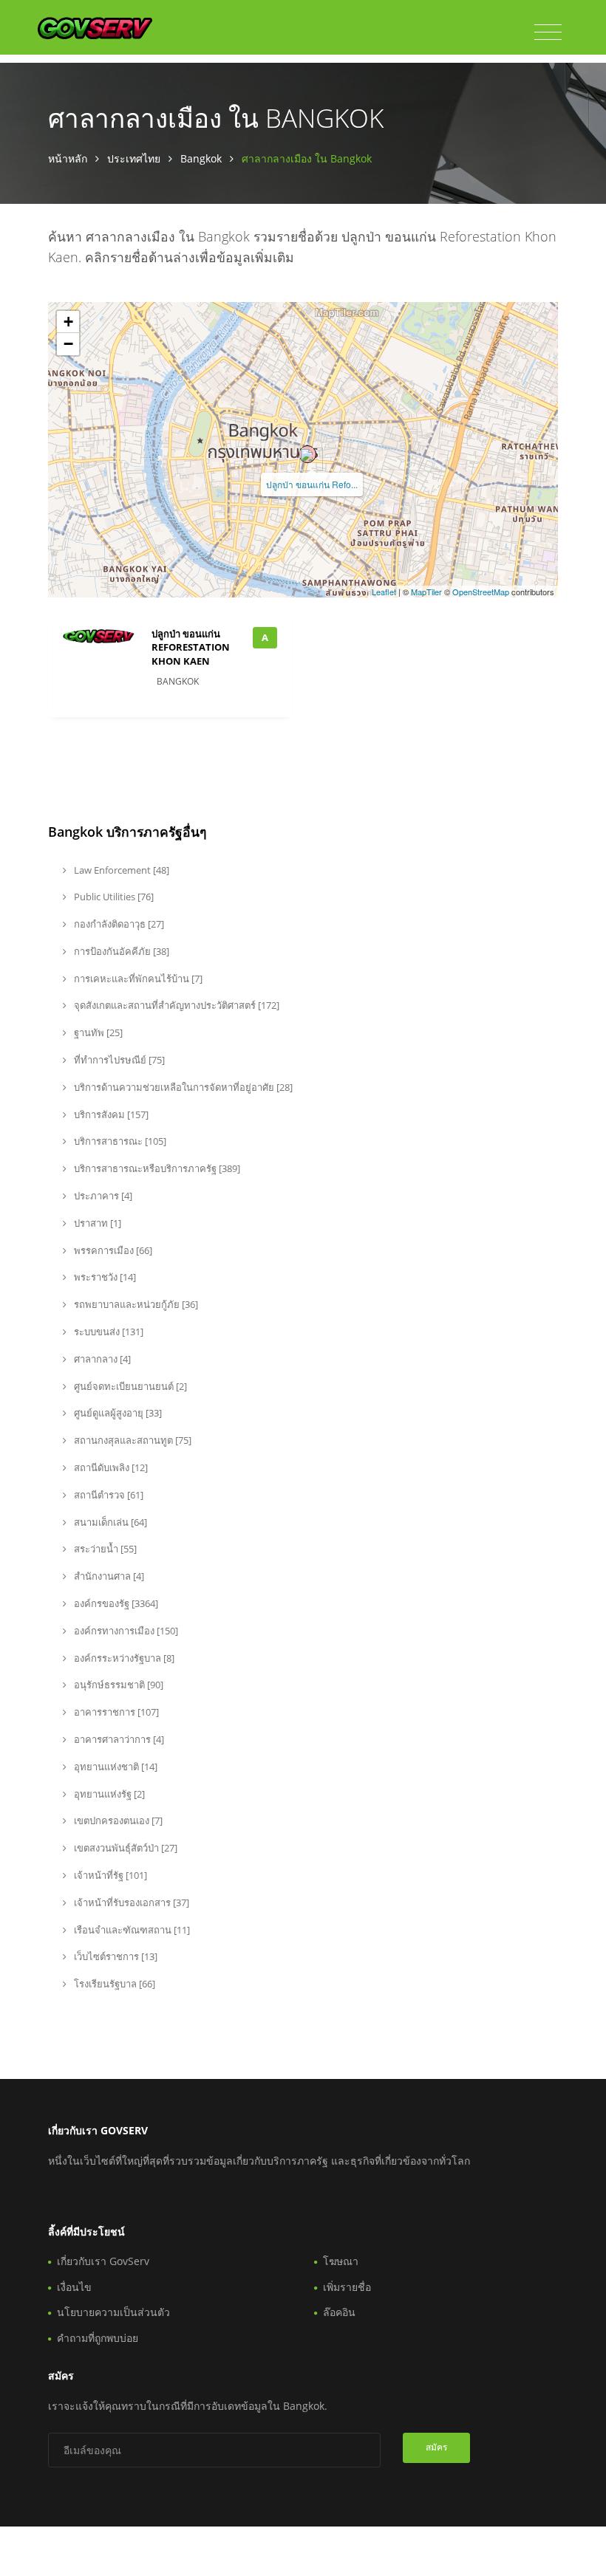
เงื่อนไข (74, 2287)
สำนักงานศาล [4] (108, 1576)
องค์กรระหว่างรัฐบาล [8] (123, 1658)
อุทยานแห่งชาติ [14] (115, 1767)
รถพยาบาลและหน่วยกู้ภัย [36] (135, 1304)
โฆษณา (341, 2261)
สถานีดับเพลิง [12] (110, 1467)
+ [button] (68, 322)
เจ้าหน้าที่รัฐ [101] (109, 1875)
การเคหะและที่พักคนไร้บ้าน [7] (137, 979)
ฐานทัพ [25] (97, 1032)
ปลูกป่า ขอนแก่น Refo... (312, 484)
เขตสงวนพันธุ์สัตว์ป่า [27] (125, 1848)
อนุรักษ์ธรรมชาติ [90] (118, 1685)
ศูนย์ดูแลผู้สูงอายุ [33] (117, 1413)
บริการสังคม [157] (110, 1114)
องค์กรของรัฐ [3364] (115, 1603)
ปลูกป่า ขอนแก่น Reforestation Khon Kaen (191, 647)
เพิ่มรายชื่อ (347, 2287)
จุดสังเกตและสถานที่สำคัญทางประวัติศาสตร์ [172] (176, 1005)
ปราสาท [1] (96, 1223)
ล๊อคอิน (339, 2312)
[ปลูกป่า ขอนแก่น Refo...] (307, 454)
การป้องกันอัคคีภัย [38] (120, 951)
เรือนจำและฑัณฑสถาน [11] (131, 1930)
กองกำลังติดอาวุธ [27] (118, 924)
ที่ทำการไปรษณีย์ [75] (118, 1060)
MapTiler (426, 592)
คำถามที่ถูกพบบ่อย (98, 2338)
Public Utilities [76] (113, 897)
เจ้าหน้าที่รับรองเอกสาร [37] (130, 1902)
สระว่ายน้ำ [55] (104, 1549)
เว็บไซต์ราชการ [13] (115, 1956)
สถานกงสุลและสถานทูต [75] (132, 1440)
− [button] (68, 344)
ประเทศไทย (134, 158)
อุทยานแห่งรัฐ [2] (108, 1794)
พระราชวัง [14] (104, 1277)
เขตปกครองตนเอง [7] (117, 1820)
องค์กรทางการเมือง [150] (125, 1631)
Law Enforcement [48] (120, 870)
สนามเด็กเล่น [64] (109, 1522)
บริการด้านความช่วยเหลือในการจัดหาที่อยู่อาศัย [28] (182, 1087)
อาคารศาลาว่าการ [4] (118, 1739)
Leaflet (384, 592)
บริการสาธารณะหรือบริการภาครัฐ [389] (156, 1168)
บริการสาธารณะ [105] (119, 1141)
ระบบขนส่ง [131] (108, 1332)
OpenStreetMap (481, 592)
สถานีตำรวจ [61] (108, 1495)
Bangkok (201, 158)
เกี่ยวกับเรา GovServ (103, 2261)
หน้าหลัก (68, 158)
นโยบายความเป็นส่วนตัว (113, 2312)
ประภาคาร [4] (102, 1196)
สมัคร (436, 2447)
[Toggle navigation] (548, 32)
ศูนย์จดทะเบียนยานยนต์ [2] (129, 1386)
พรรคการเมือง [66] (112, 1250)
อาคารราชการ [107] (115, 1712)
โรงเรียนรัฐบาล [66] (113, 1984)
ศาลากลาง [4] (101, 1359)
